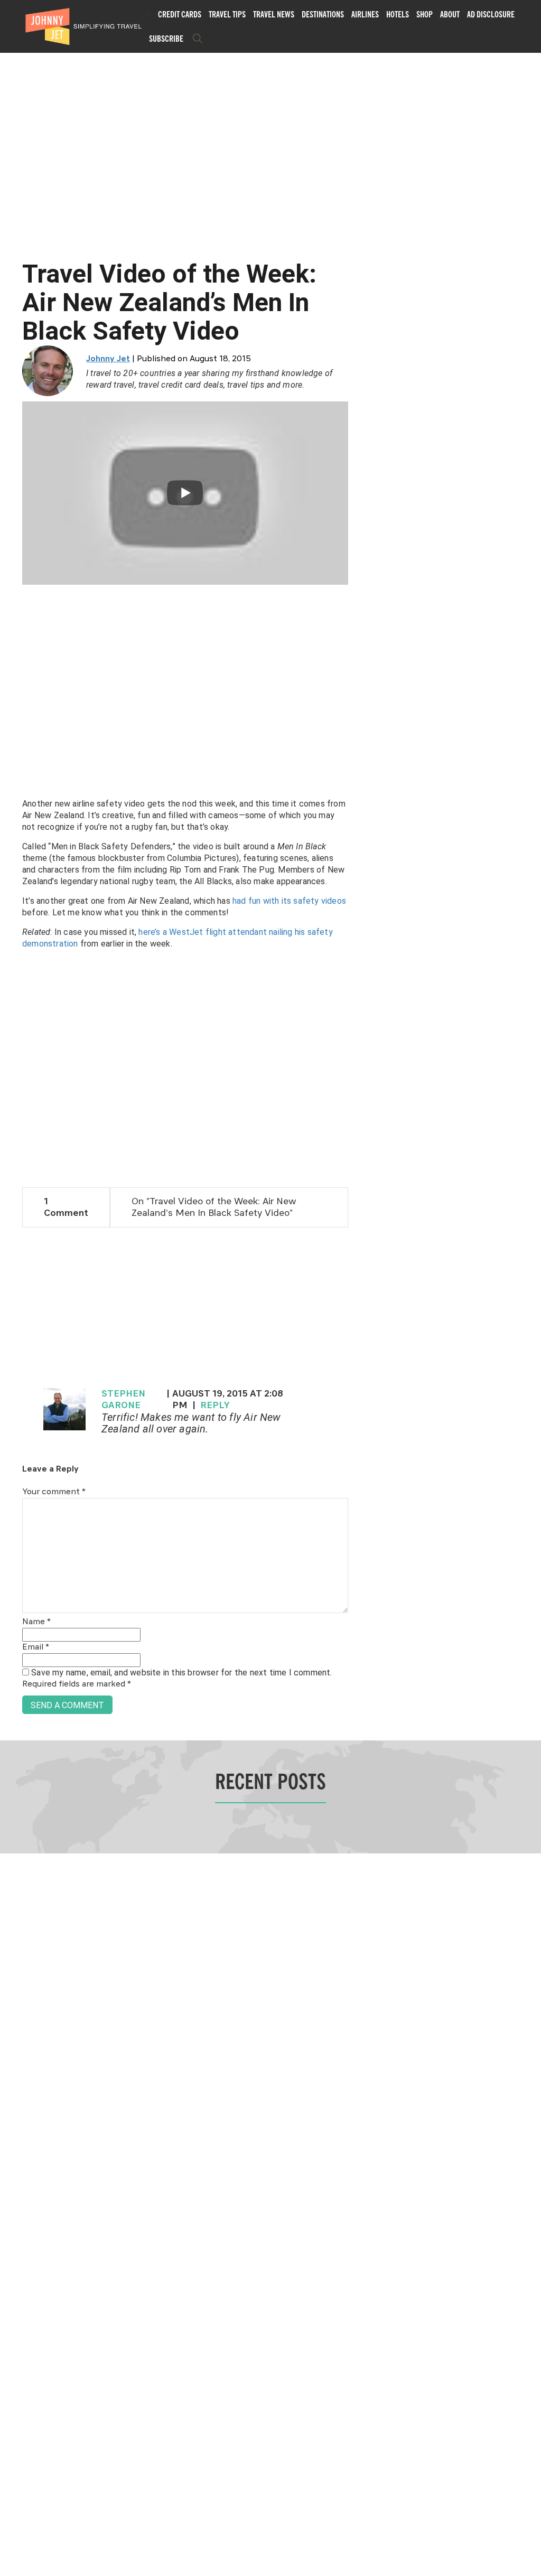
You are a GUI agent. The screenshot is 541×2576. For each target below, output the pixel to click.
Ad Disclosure (491, 14)
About (450, 14)
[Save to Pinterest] (12, 1300)
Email (36, 1647)
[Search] (198, 39)
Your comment (54, 1492)
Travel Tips (227, 14)
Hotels (398, 14)
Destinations (323, 14)
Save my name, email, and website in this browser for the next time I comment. (181, 1673)
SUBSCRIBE (166, 39)
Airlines (365, 14)
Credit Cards (180, 14)
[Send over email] (12, 1324)
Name (36, 1622)
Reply (215, 1406)
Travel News (274, 14)
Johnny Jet (108, 359)
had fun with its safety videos (289, 901)
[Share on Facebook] (12, 1253)
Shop (425, 14)
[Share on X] (12, 1276)
